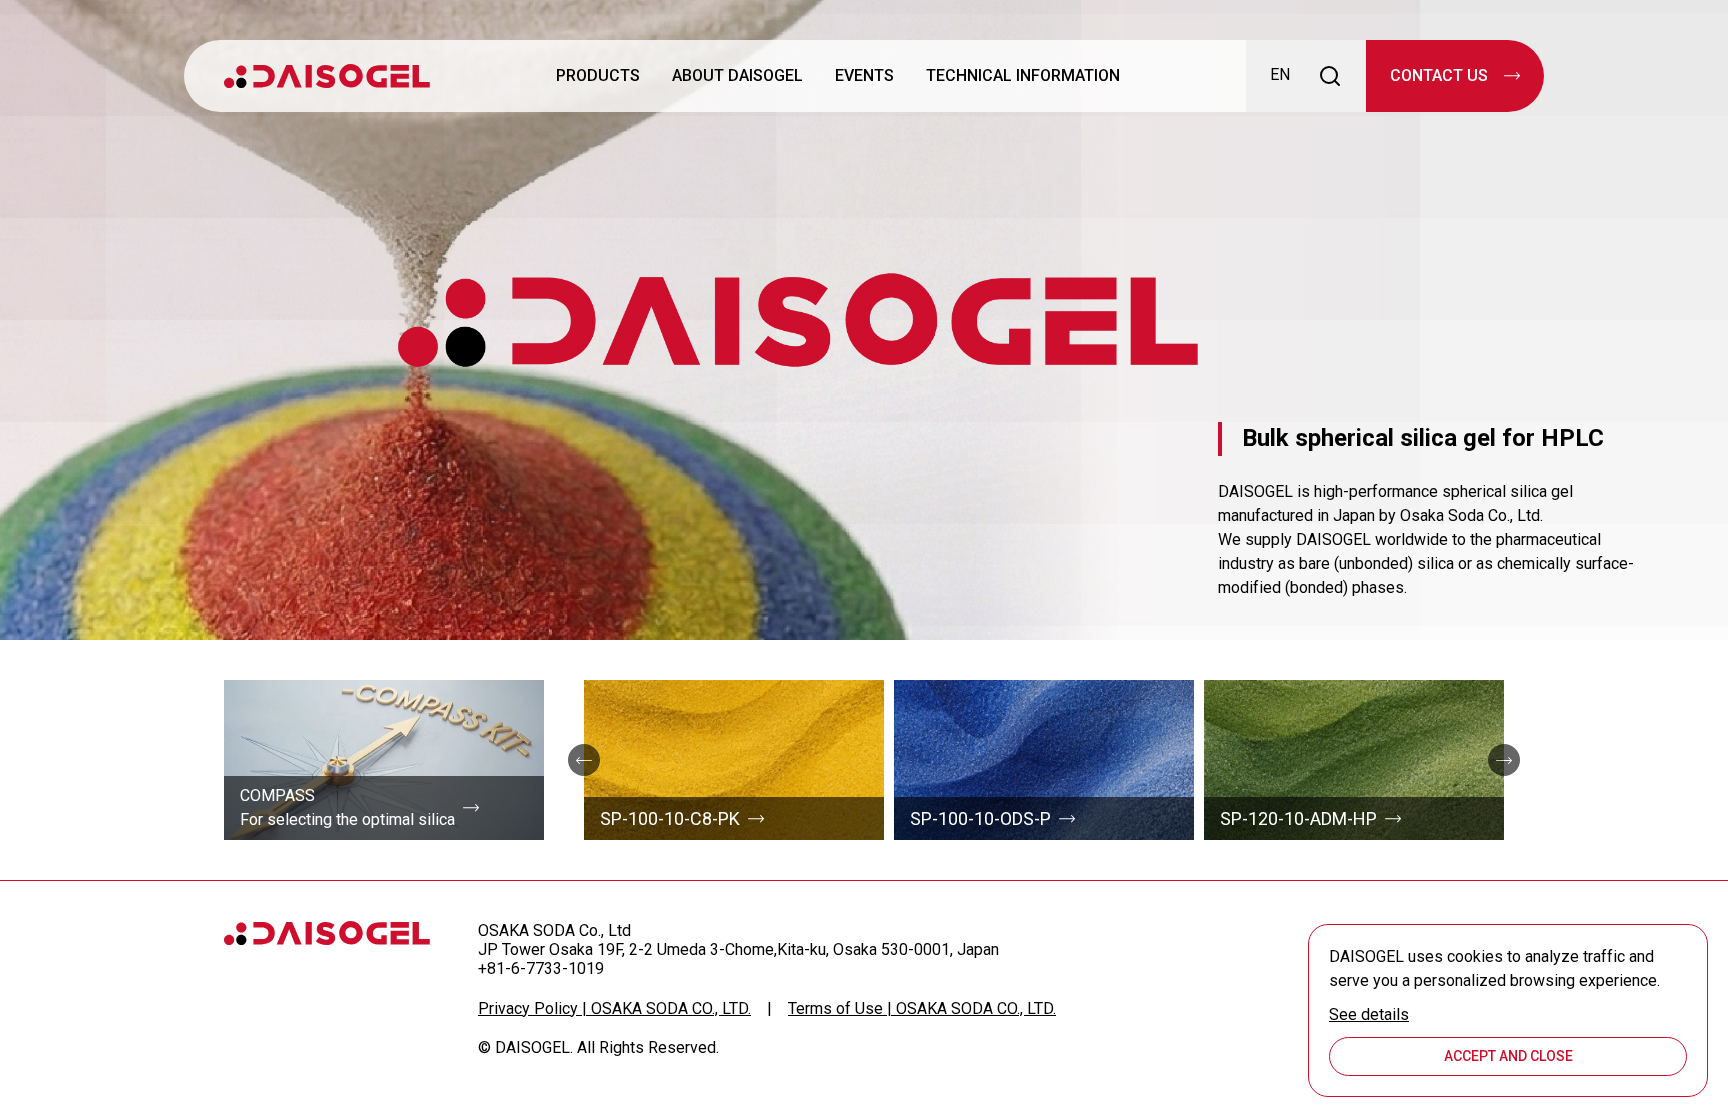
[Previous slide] (584, 760)
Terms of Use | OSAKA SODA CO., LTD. (922, 1008)
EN (1280, 74)
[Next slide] (1504, 760)
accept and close (1508, 1056)
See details (1369, 1014)
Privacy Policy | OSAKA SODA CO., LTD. (614, 1008)
